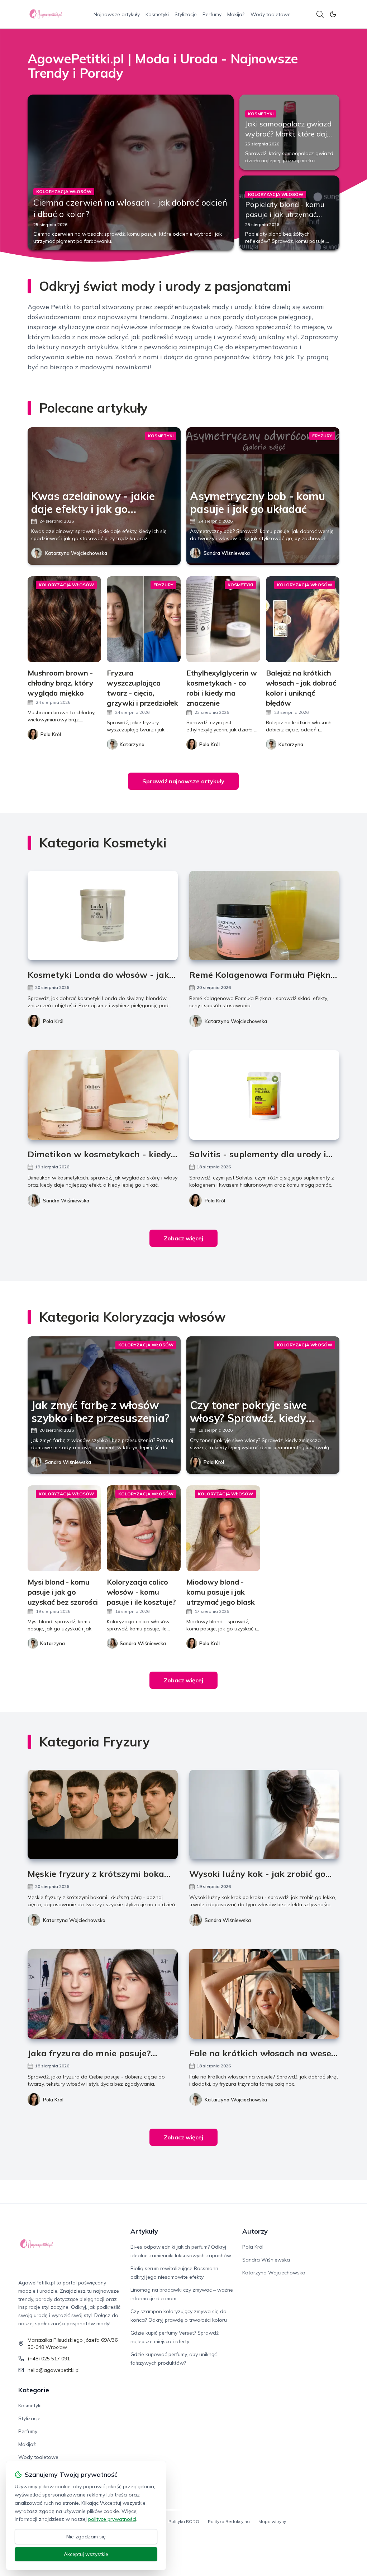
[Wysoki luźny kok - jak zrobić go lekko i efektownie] (264, 1815)
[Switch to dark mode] (333, 14)
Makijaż (236, 14)
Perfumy (212, 14)
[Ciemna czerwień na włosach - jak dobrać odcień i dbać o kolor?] (131, 172)
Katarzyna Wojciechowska (76, 553)
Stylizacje (186, 14)
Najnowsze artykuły (117, 14)
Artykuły (144, 2231)
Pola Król (53, 1021)
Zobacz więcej (183, 1238)
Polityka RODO (184, 2521)
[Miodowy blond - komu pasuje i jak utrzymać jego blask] (223, 1528)
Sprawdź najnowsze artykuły (183, 781)
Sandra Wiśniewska (227, 553)
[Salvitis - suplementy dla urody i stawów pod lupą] (264, 1095)
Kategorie (34, 2390)
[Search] (320, 14)
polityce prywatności (112, 2519)
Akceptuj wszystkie (86, 2554)
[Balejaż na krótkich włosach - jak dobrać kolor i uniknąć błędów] (303, 619)
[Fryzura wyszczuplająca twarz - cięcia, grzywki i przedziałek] (144, 619)
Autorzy (255, 2231)
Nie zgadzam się (86, 2537)
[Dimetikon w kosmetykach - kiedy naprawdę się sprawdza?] (103, 1095)
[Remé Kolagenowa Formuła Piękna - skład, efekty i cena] (264, 915)
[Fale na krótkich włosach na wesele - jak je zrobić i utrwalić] (264, 1994)
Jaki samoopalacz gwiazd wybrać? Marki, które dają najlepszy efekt (288, 134)
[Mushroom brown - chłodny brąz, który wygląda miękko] (65, 619)
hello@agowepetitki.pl (54, 2370)
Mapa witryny (272, 2521)
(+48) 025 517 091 (49, 2359)
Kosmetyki (157, 14)
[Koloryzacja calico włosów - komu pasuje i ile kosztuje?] (144, 1528)
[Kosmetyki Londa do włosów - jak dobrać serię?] (103, 915)
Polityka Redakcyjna (229, 2521)
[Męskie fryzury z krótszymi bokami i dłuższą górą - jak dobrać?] (103, 1815)
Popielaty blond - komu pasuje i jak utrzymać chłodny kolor (285, 214)
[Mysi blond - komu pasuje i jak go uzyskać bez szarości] (65, 1528)
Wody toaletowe (271, 14)
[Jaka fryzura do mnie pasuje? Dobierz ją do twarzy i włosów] (103, 1994)
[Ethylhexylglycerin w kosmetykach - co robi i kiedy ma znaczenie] (223, 619)
